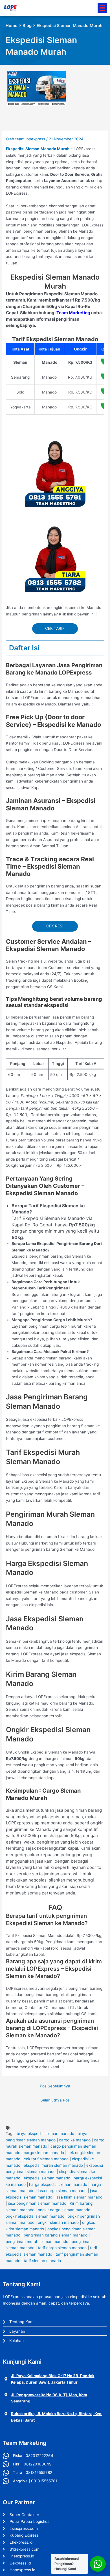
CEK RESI (55, 926)
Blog (27, 26)
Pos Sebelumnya (55, 2086)
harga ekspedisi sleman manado (58, 2184)
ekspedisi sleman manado (47, 2178)
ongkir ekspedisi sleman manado (35, 2216)
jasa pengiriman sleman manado (37, 2203)
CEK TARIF (55, 628)
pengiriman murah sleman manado (37, 2242)
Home (12, 26)
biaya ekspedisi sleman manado (45, 2134)
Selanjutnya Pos (55, 2100)
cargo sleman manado (44, 2153)
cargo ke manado (75, 2140)
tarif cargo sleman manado (62, 2248)
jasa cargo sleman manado (62, 2191)
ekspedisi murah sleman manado (53, 2165)
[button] (102, 8)
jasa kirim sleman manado (79, 2197)
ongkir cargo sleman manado (64, 2210)
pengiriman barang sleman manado (56, 2235)
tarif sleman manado (42, 2261)
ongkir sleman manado (58, 2222)
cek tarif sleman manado (46, 2159)
